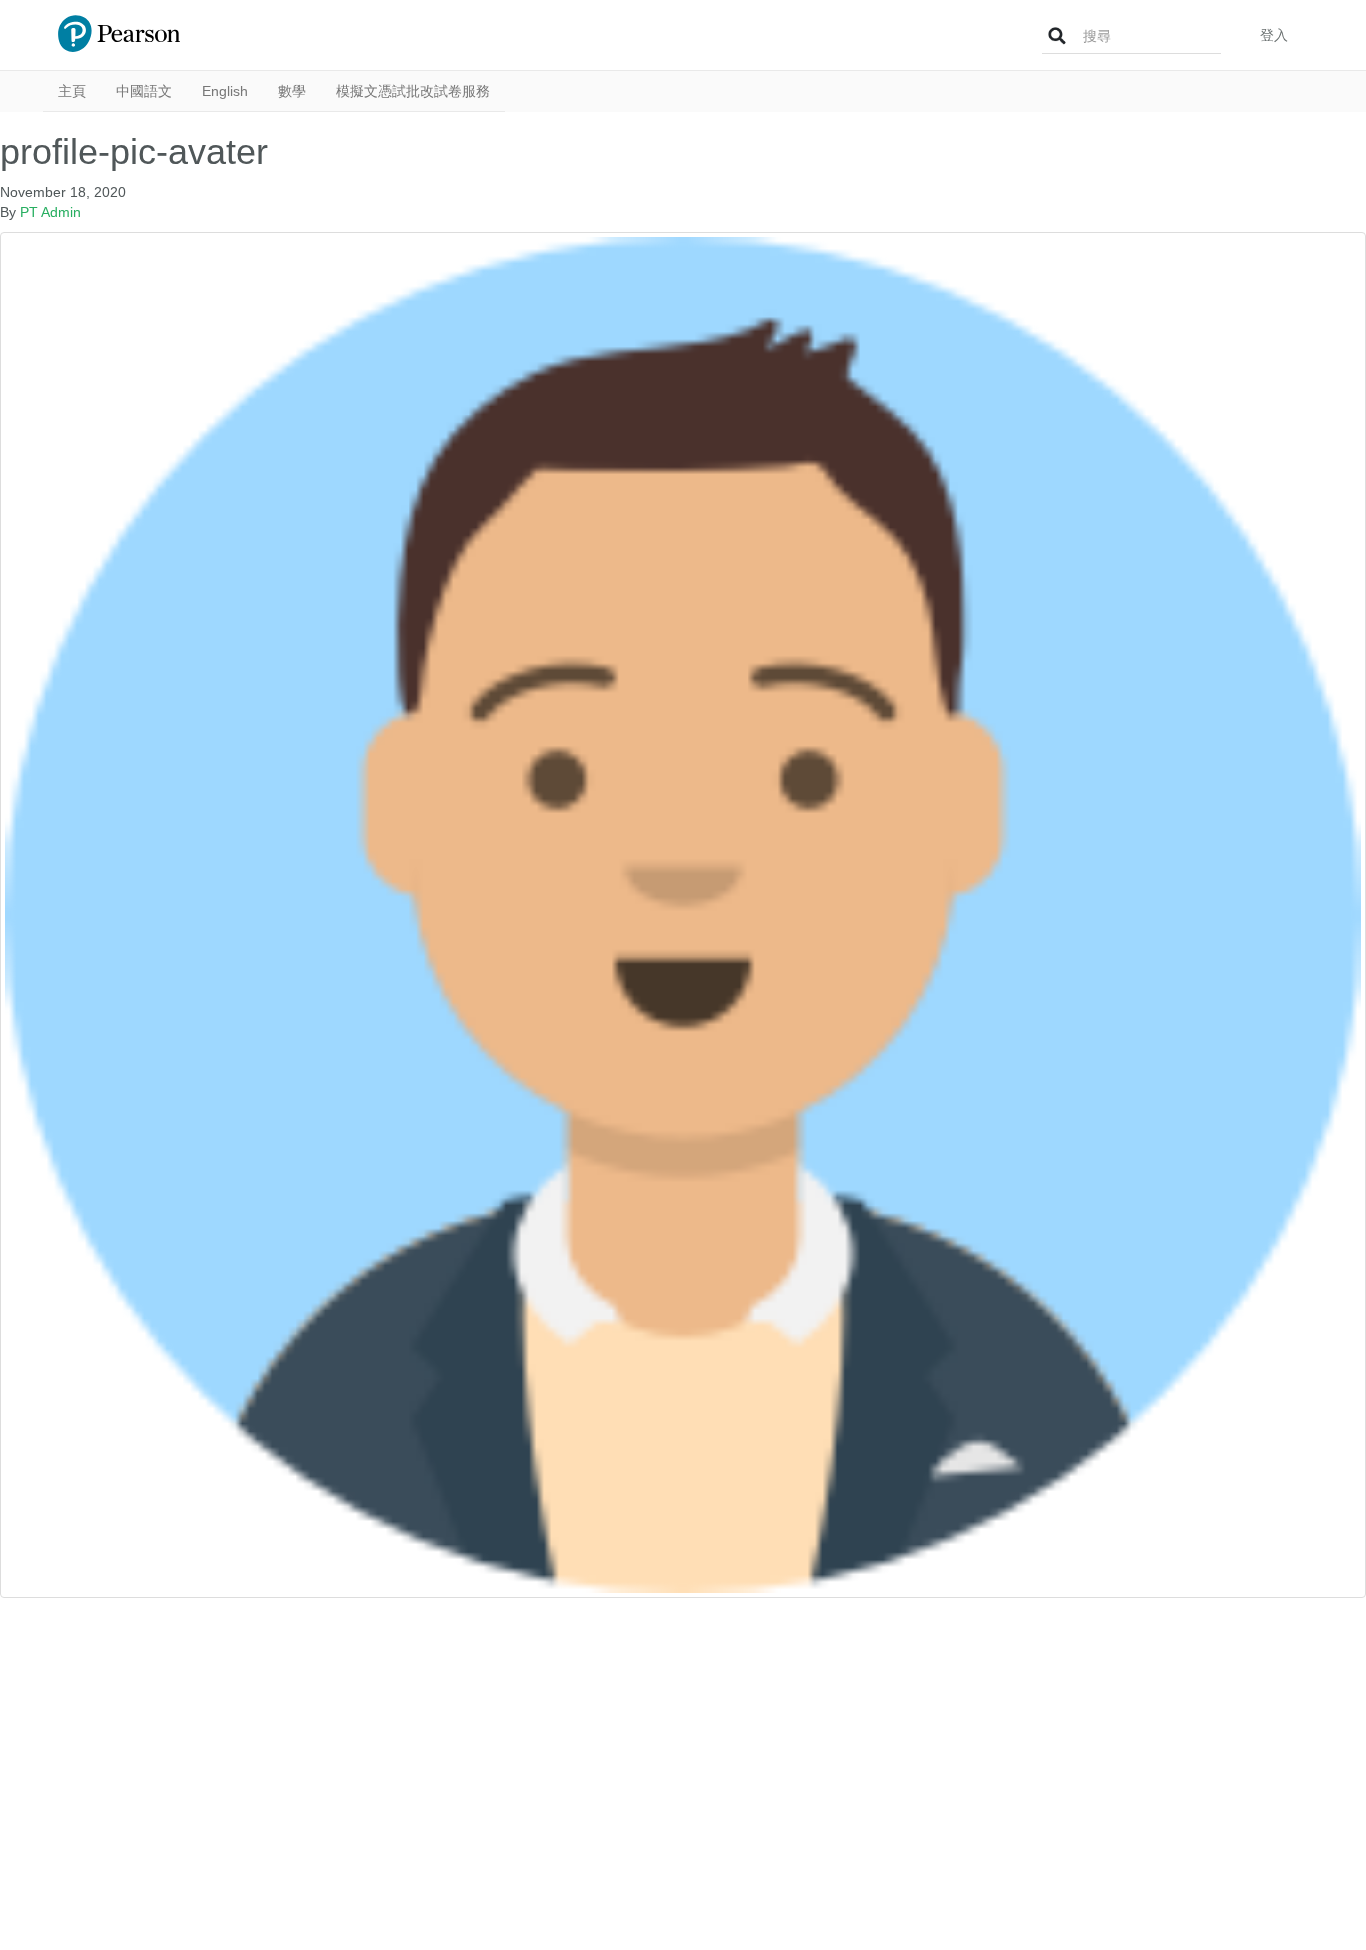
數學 (292, 91)
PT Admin (50, 212)
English (225, 91)
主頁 (72, 91)
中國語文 (144, 91)
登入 (1274, 35)
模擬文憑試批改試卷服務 (413, 91)
